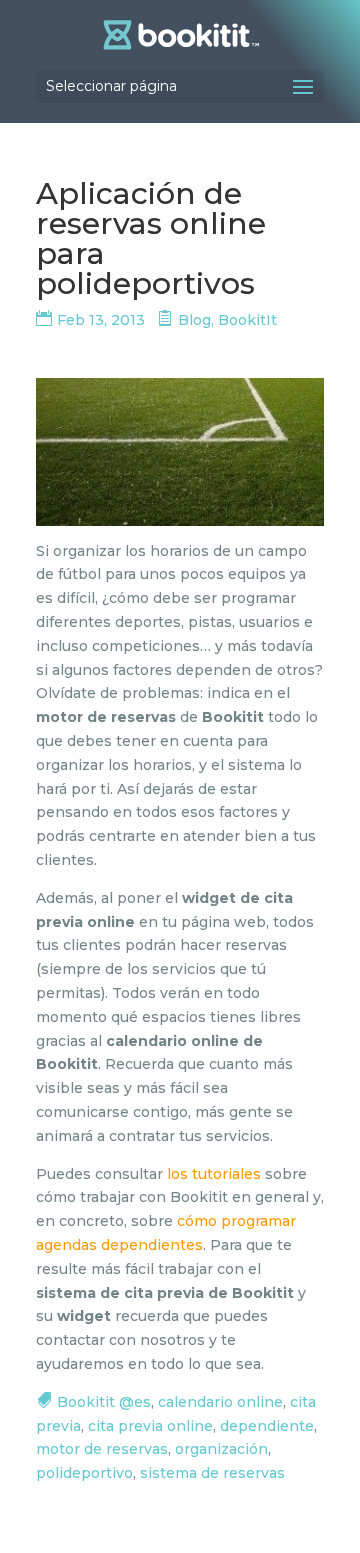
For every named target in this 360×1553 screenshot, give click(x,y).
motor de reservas (102, 1449)
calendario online (220, 1402)
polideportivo (84, 1473)
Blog (194, 320)
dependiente (267, 1426)
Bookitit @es (104, 1402)
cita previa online (150, 1426)
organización (221, 1449)
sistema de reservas (212, 1473)
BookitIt (247, 320)
